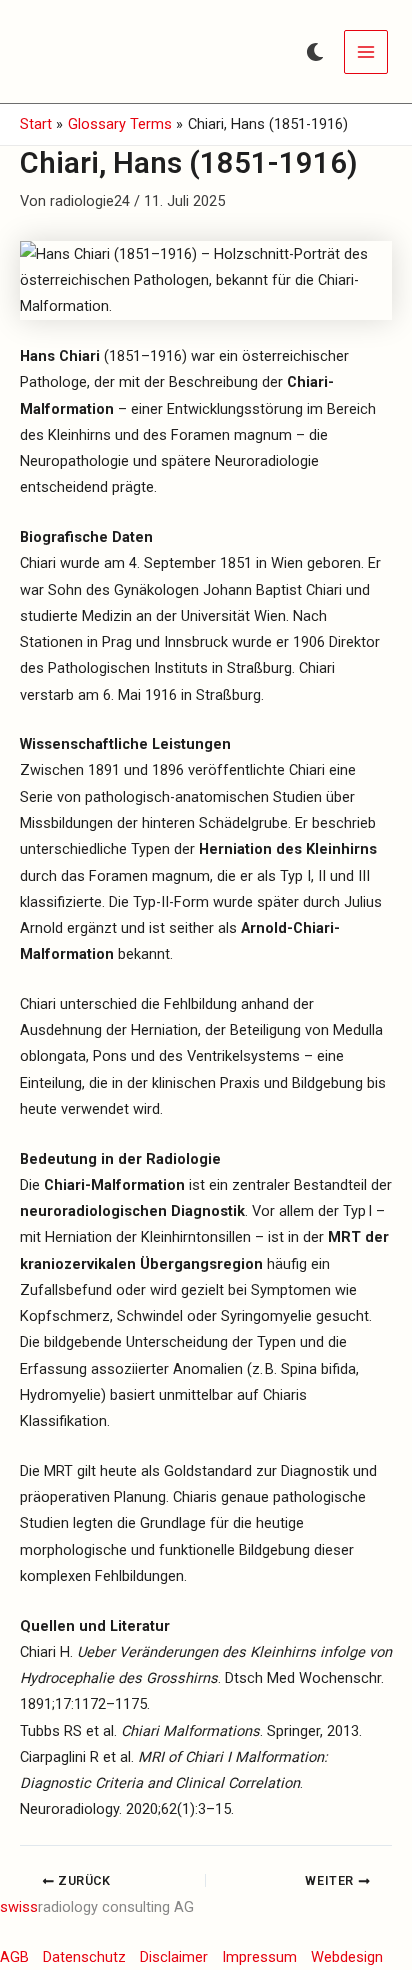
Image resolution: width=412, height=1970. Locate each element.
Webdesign (347, 1957)
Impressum (259, 1957)
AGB (14, 1957)
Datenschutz (84, 1957)
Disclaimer (174, 1957)
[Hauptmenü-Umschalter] (366, 52)
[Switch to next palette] (315, 52)
